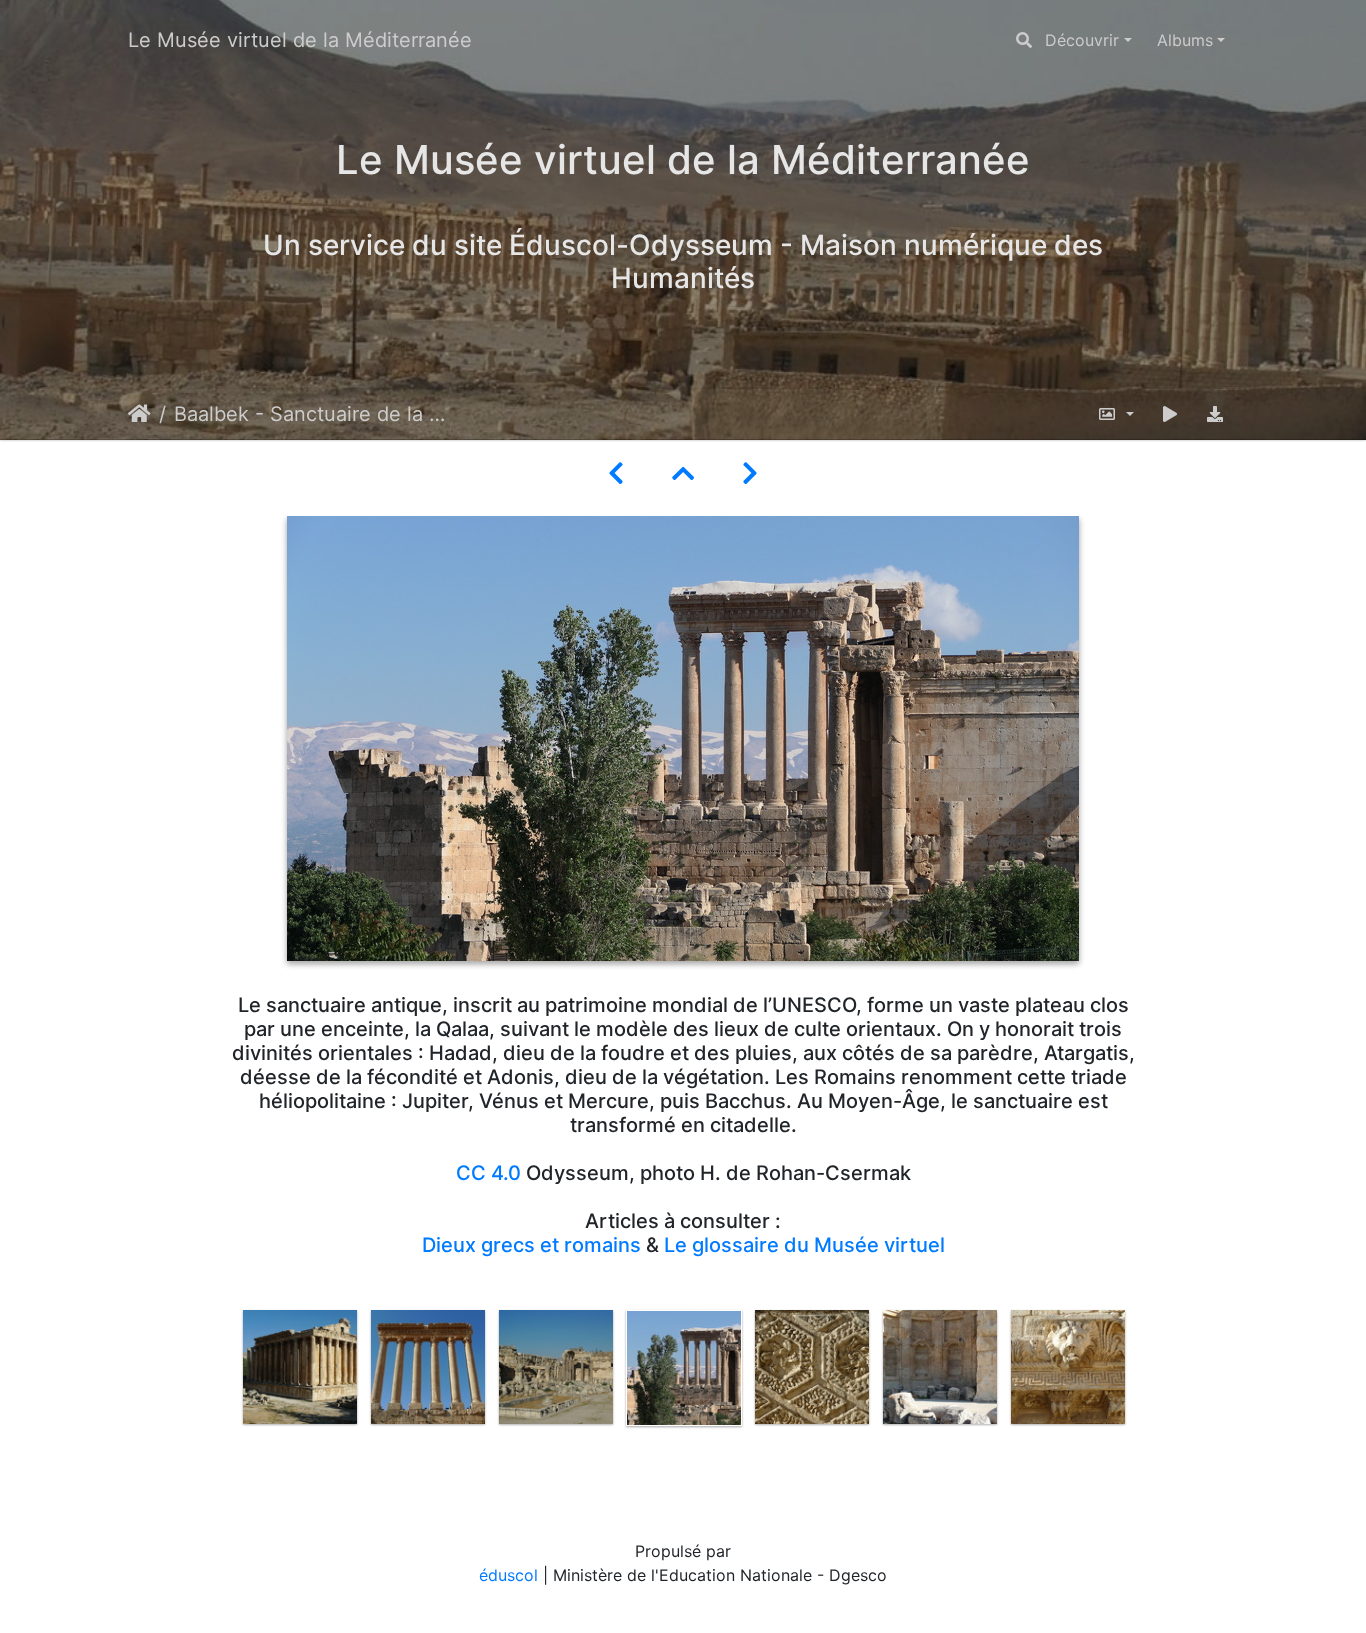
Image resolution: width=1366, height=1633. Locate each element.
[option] (300, 1367)
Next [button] (1146, 1395)
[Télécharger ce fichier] (1215, 414)
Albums (1185, 40)
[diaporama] (1170, 414)
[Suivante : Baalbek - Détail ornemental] (750, 473)
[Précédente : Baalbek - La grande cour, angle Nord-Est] (616, 473)
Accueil (139, 414)
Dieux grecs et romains (531, 1245)
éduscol (508, 1575)
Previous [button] (221, 1395)
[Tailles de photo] (1115, 414)
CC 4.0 (488, 1173)
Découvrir (1082, 40)
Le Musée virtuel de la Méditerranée (300, 40)
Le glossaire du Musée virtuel (804, 1245)
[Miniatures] (683, 473)
